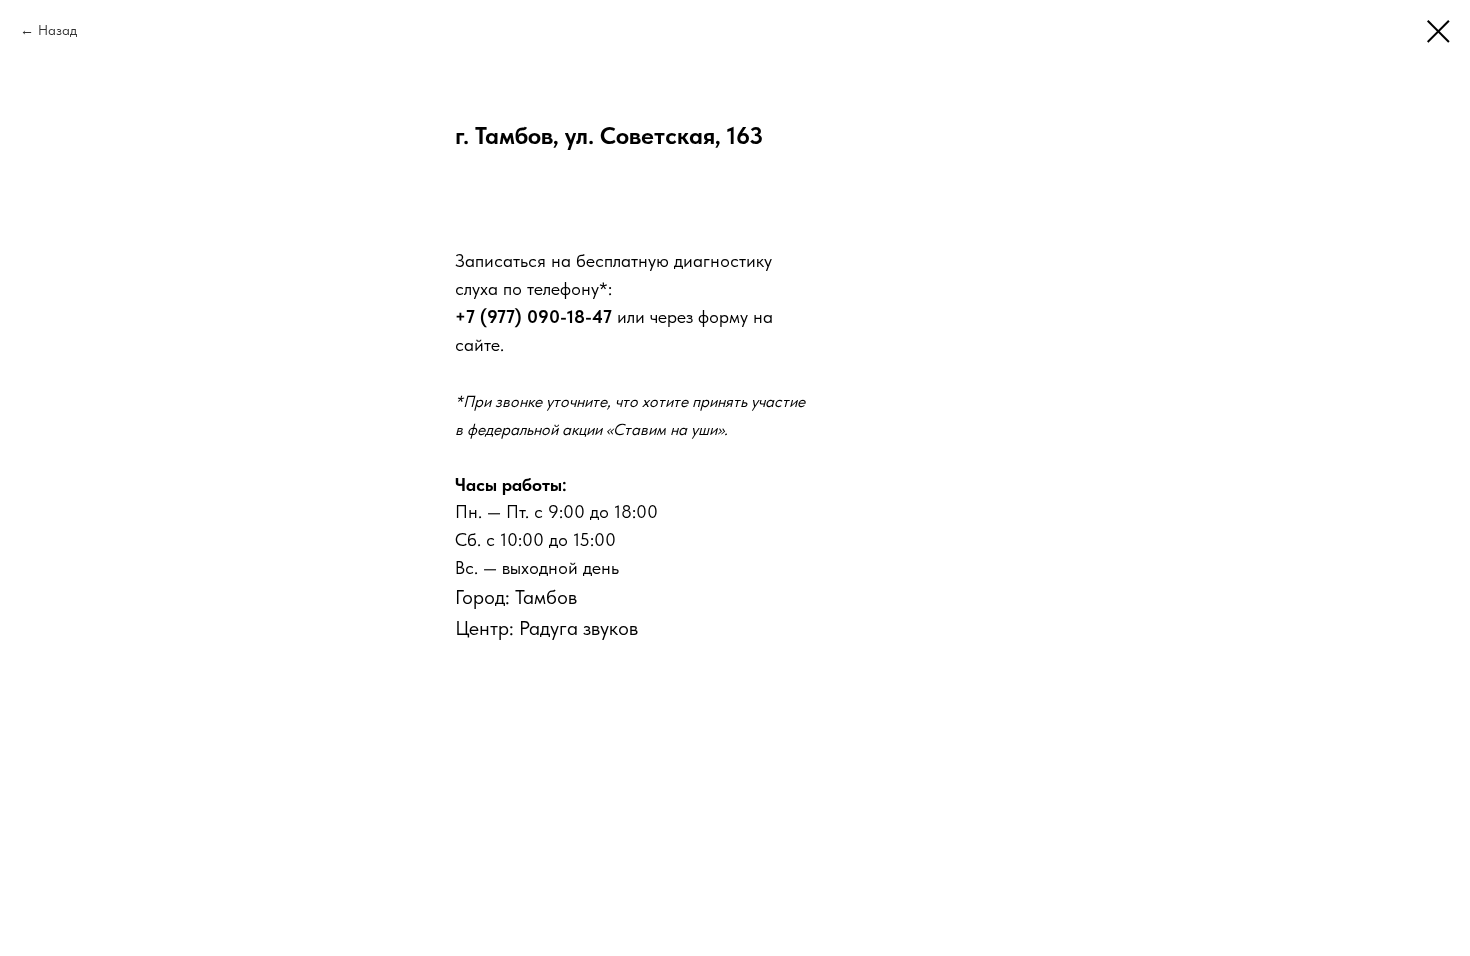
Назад (57, 30)
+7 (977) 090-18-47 (533, 316)
